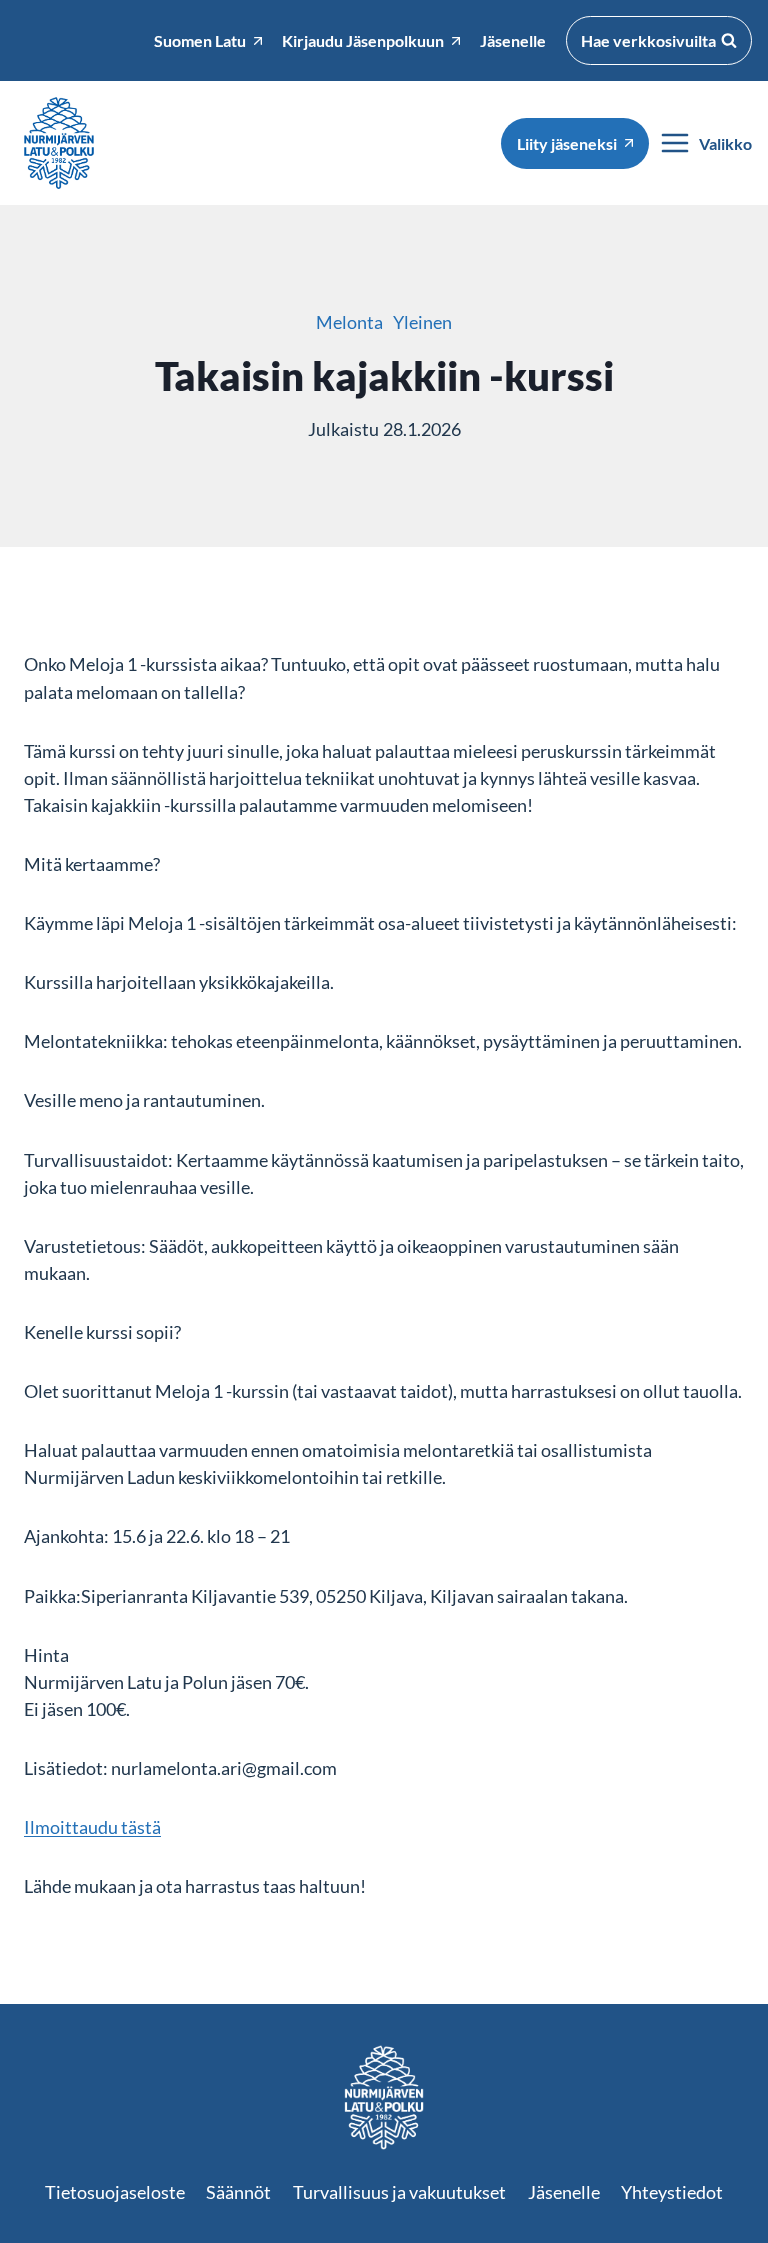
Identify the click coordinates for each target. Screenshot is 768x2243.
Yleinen (422, 322)
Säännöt (238, 2192)
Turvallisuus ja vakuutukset (399, 2192)
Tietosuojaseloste (115, 2192)
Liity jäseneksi (567, 143)
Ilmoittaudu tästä (92, 1827)
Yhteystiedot (672, 2192)
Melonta (349, 322)
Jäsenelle (564, 2192)
